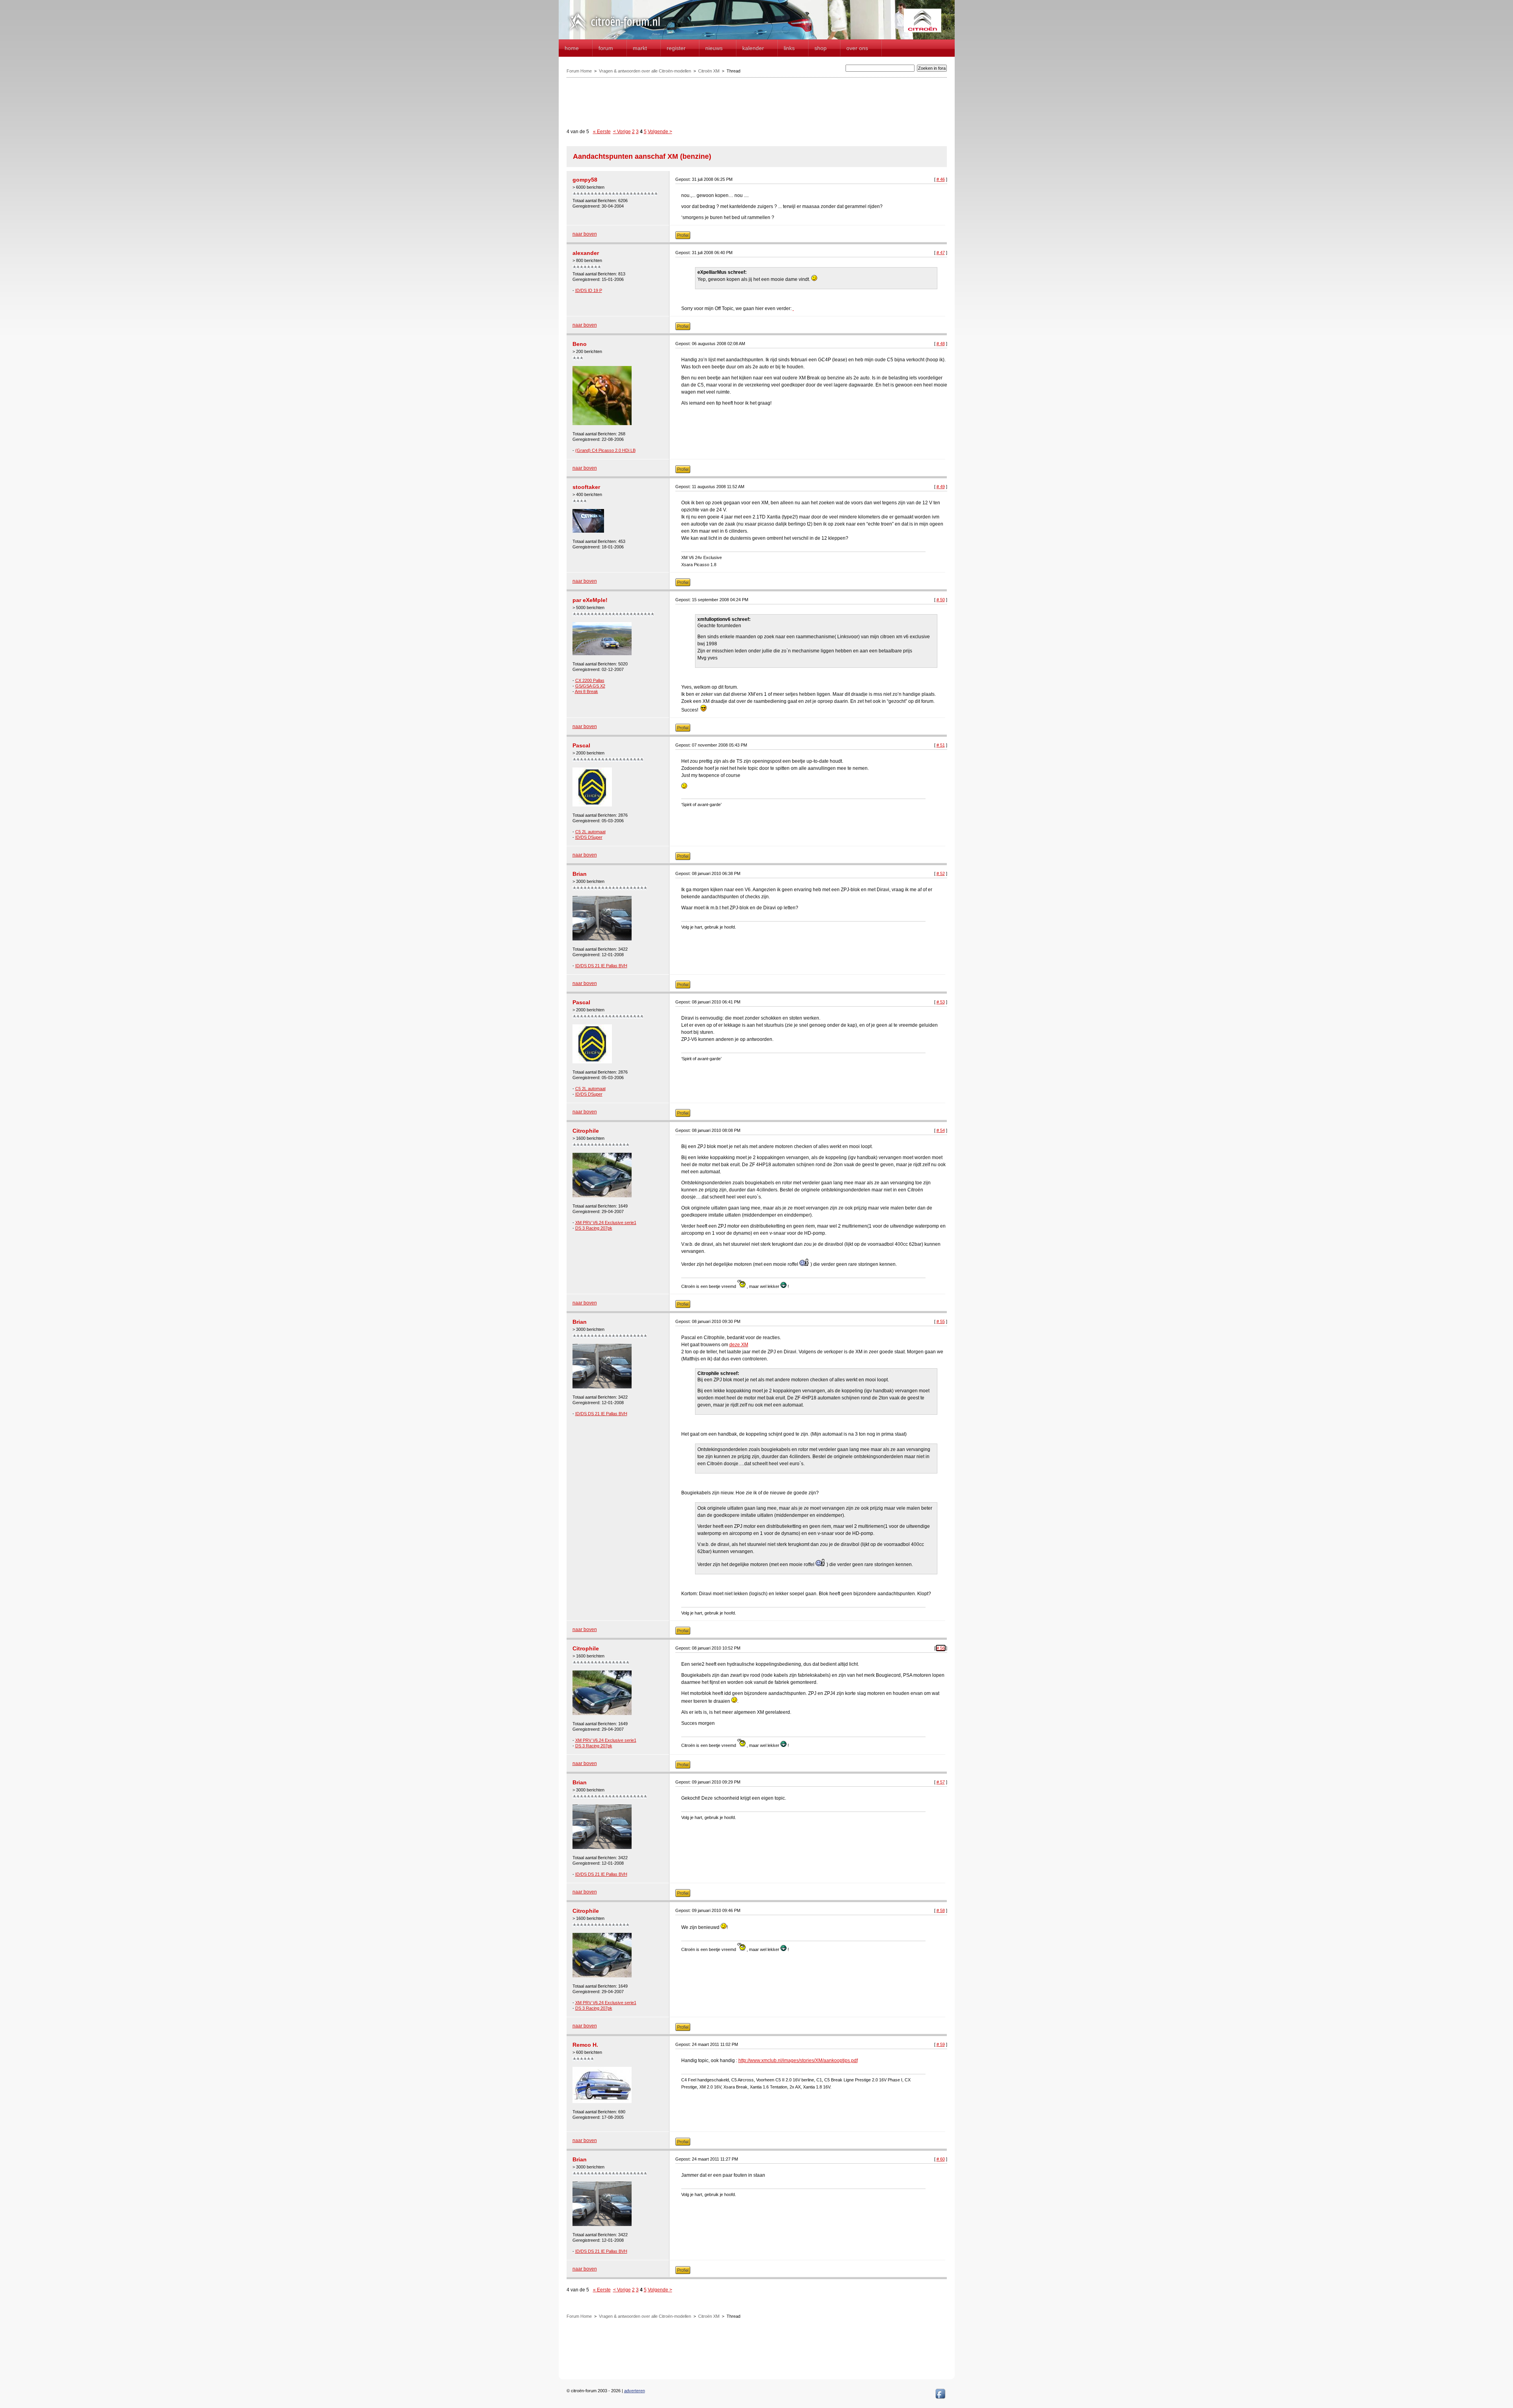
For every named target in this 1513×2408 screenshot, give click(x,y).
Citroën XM (709, 71)
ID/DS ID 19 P (589, 290)
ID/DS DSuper (589, 837)
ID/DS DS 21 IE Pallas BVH (601, 966)
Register (676, 48)
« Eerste (602, 132)
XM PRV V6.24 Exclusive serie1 (606, 1223)
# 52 (941, 873)
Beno (580, 344)
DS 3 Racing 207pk (594, 1228)
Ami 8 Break (586, 691)
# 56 (941, 1648)
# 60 (941, 2159)
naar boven (585, 234)
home (572, 48)
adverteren (635, 2391)
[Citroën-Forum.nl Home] (615, 31)
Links (789, 48)
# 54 (941, 1130)
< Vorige (622, 132)
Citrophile (586, 1131)
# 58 (941, 1910)
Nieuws (714, 48)
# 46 (941, 179)
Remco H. (585, 2045)
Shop (821, 48)
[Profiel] (683, 238)
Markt (640, 48)
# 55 (941, 1321)
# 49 (941, 487)
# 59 (941, 2044)
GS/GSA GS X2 (590, 686)
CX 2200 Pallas (590, 680)
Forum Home (579, 71)
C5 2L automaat (590, 832)
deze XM (739, 1345)
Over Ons (857, 48)
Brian (580, 874)
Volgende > (660, 132)
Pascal (581, 745)
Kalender (753, 48)
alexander (586, 253)
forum (606, 48)
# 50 (941, 600)
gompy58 (585, 180)
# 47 (941, 253)
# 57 (941, 1782)
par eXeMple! (590, 600)
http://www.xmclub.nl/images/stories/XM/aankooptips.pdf (798, 2061)
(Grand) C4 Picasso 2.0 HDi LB (605, 450)
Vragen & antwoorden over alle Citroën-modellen (645, 71)
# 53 (941, 1002)
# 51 (941, 745)
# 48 (941, 344)
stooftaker (586, 487)
